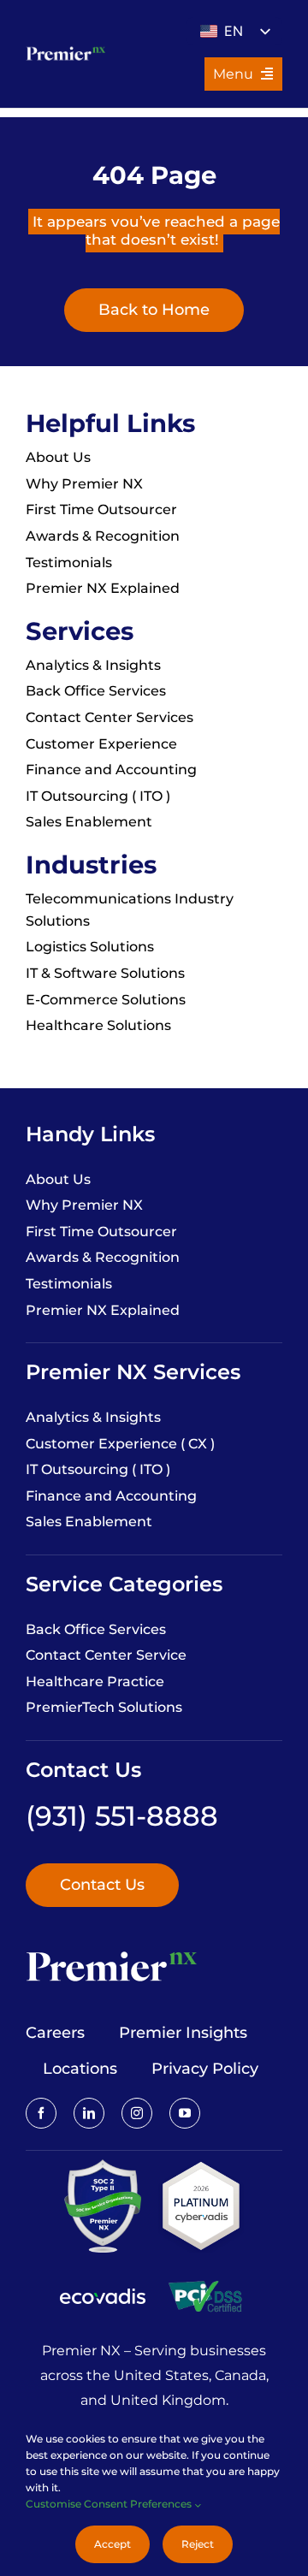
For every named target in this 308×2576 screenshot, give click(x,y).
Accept (113, 2544)
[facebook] (41, 2113)
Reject (198, 2544)
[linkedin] (89, 2113)
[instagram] (137, 2113)
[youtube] (185, 2113)
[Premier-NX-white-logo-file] (65, 50)
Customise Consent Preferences (110, 2504)
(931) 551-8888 (122, 1816)
